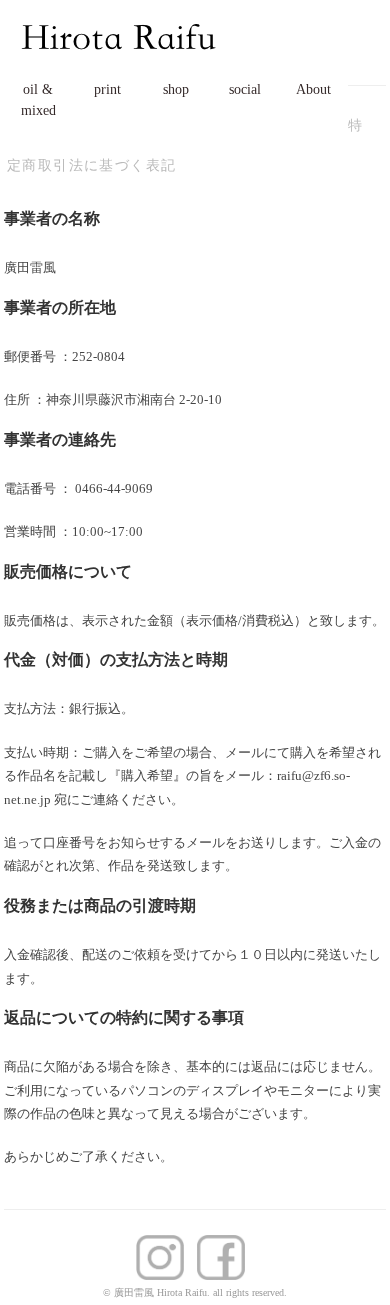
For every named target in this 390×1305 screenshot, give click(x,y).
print (107, 89)
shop (176, 89)
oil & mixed (38, 100)
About (313, 89)
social (245, 89)
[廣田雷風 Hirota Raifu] (119, 22)
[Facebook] (165, 1247)
